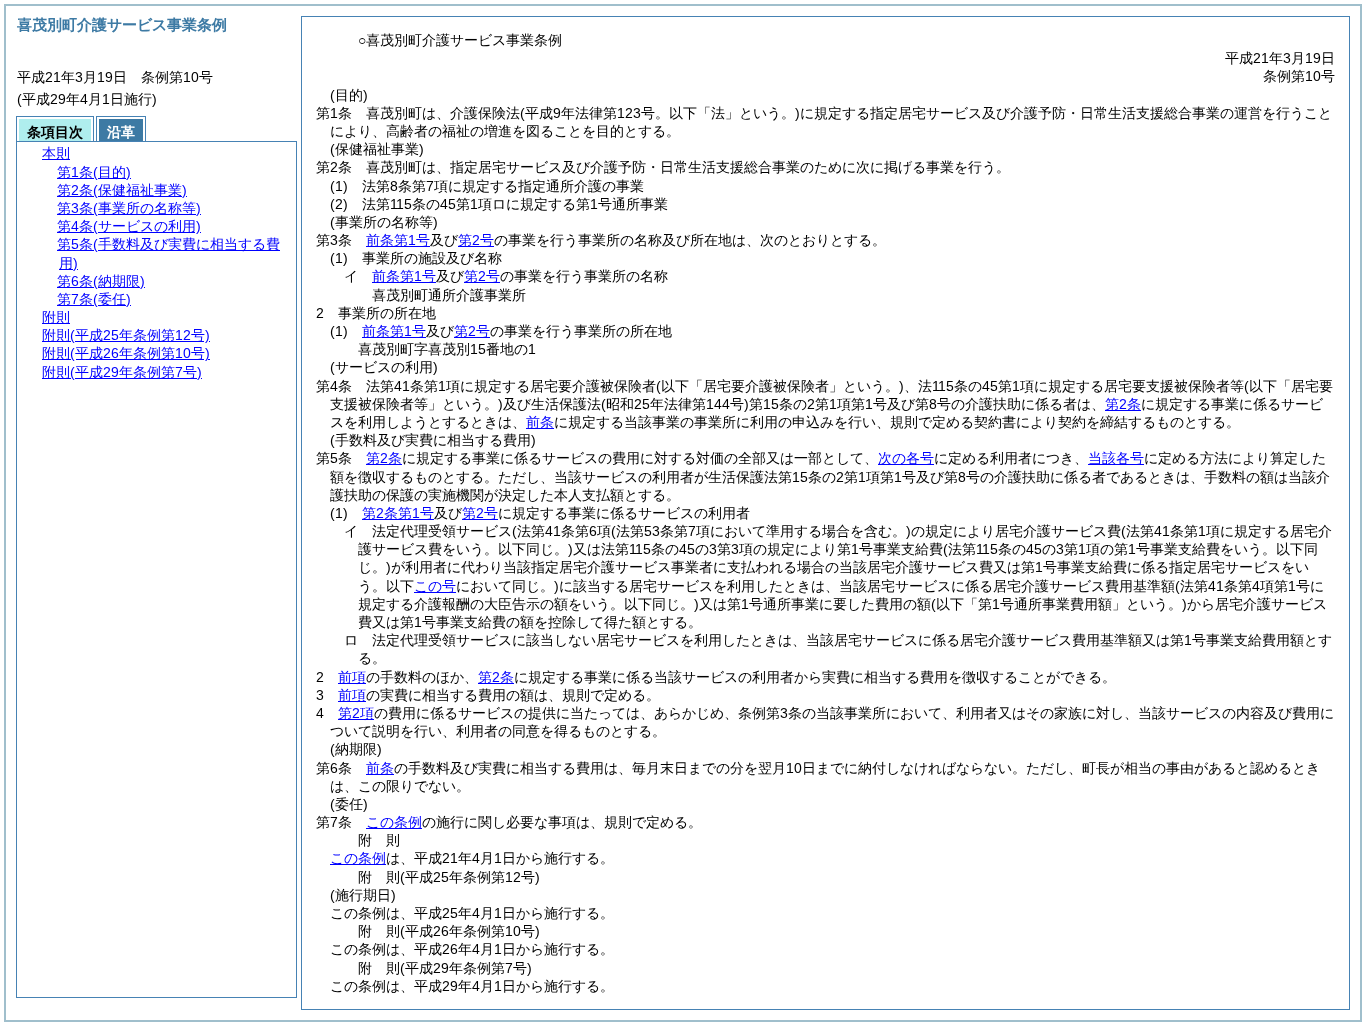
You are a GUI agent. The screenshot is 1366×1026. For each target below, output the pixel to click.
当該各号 (1116, 458)
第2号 (476, 240)
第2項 (356, 713)
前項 (352, 677)
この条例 (394, 822)
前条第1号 (398, 240)
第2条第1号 (398, 513)
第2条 (1123, 404)
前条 (540, 422)
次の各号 (906, 458)
